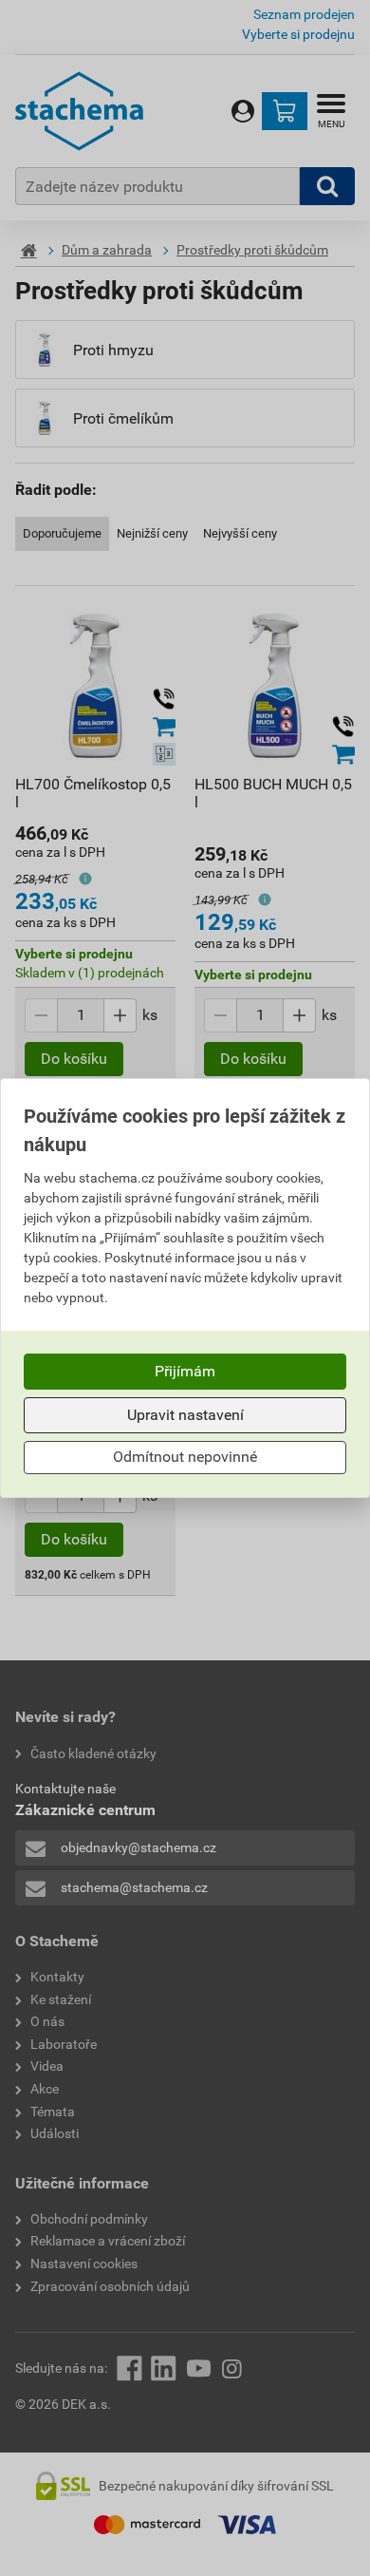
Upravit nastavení (185, 1415)
